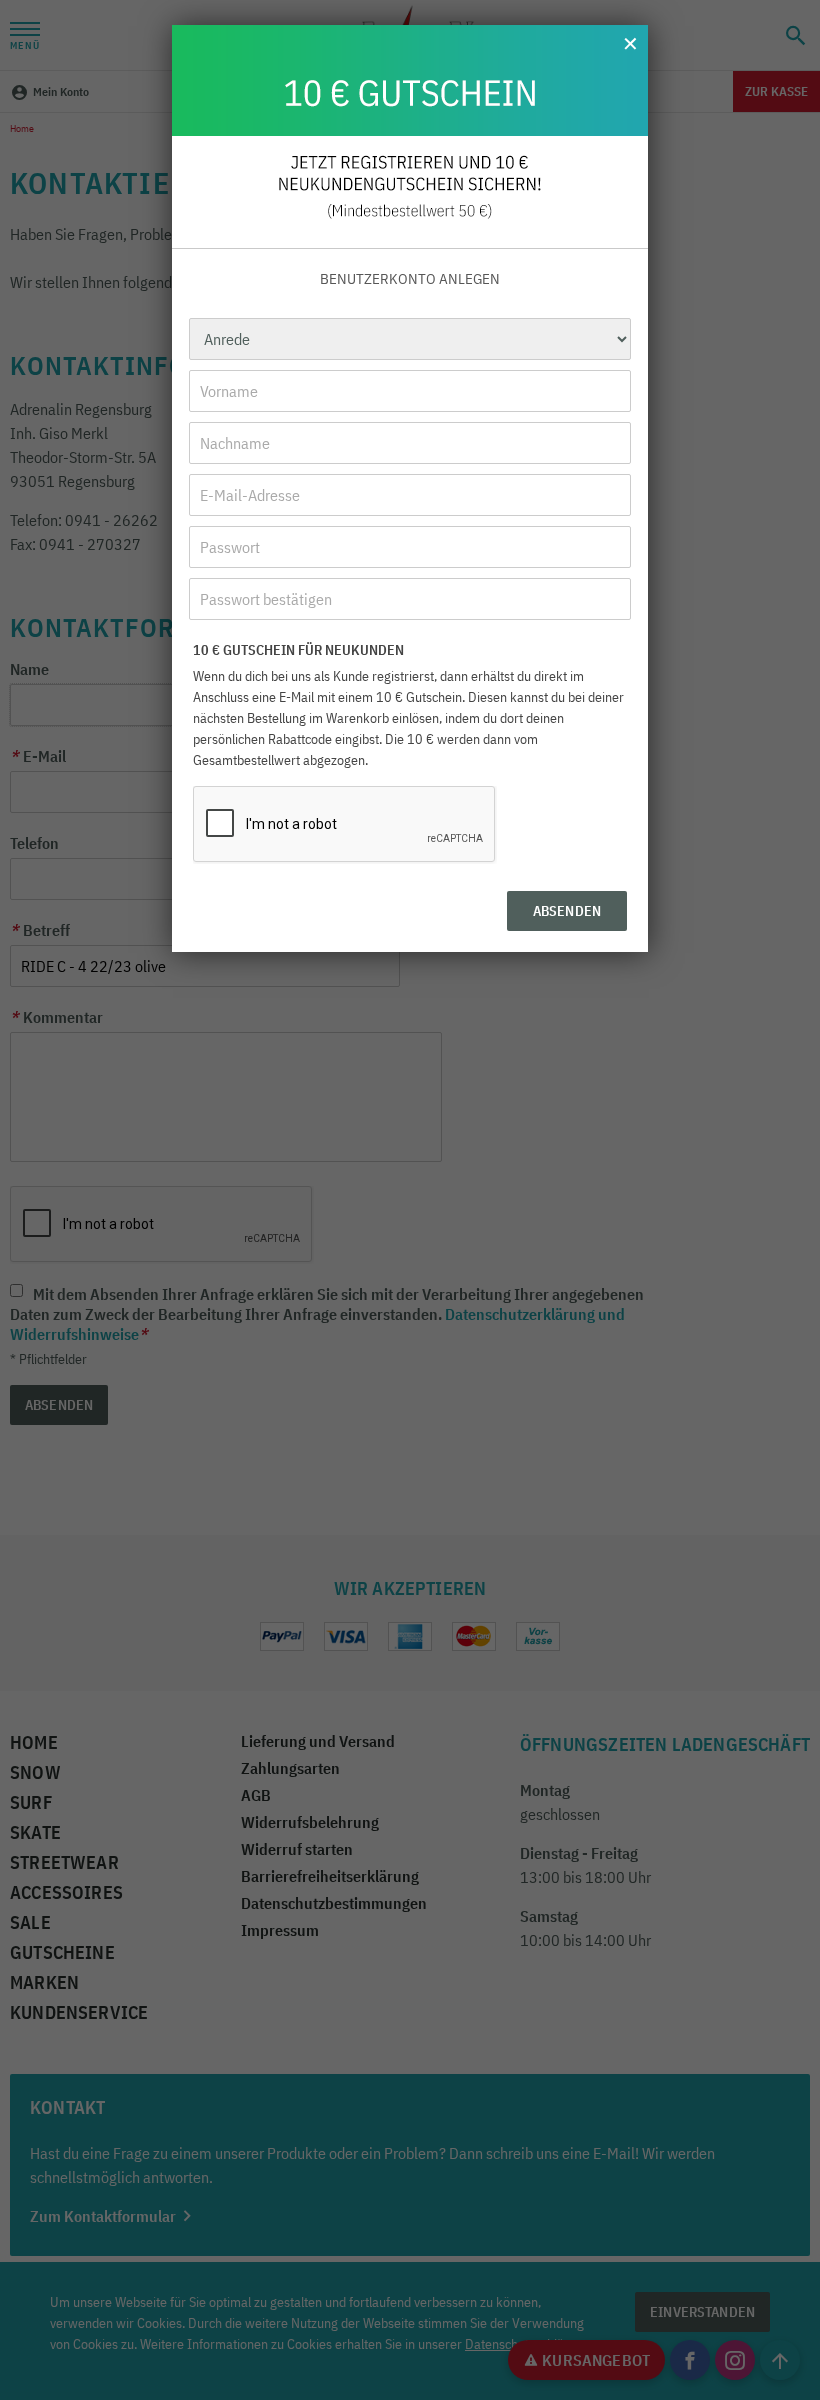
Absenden (567, 911)
